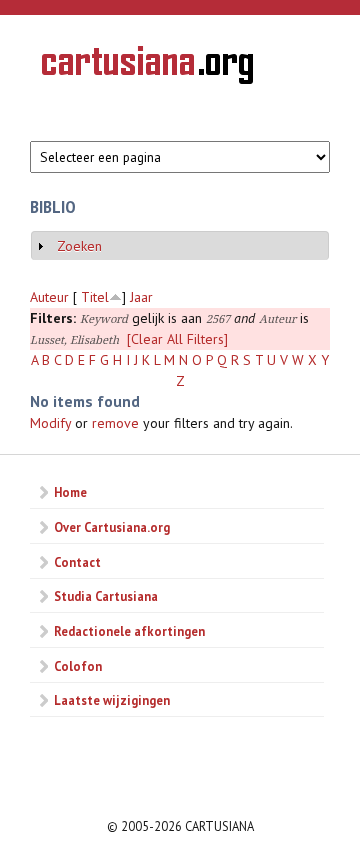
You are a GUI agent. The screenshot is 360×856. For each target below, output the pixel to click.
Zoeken (79, 246)
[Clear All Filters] (177, 339)
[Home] (147, 68)
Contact (77, 562)
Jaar (141, 297)
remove (115, 423)
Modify (50, 423)
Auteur (49, 297)
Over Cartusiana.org (112, 527)
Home (70, 492)
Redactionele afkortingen (129, 631)
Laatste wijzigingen (112, 700)
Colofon (78, 666)
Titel (95, 297)
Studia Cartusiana (106, 596)
